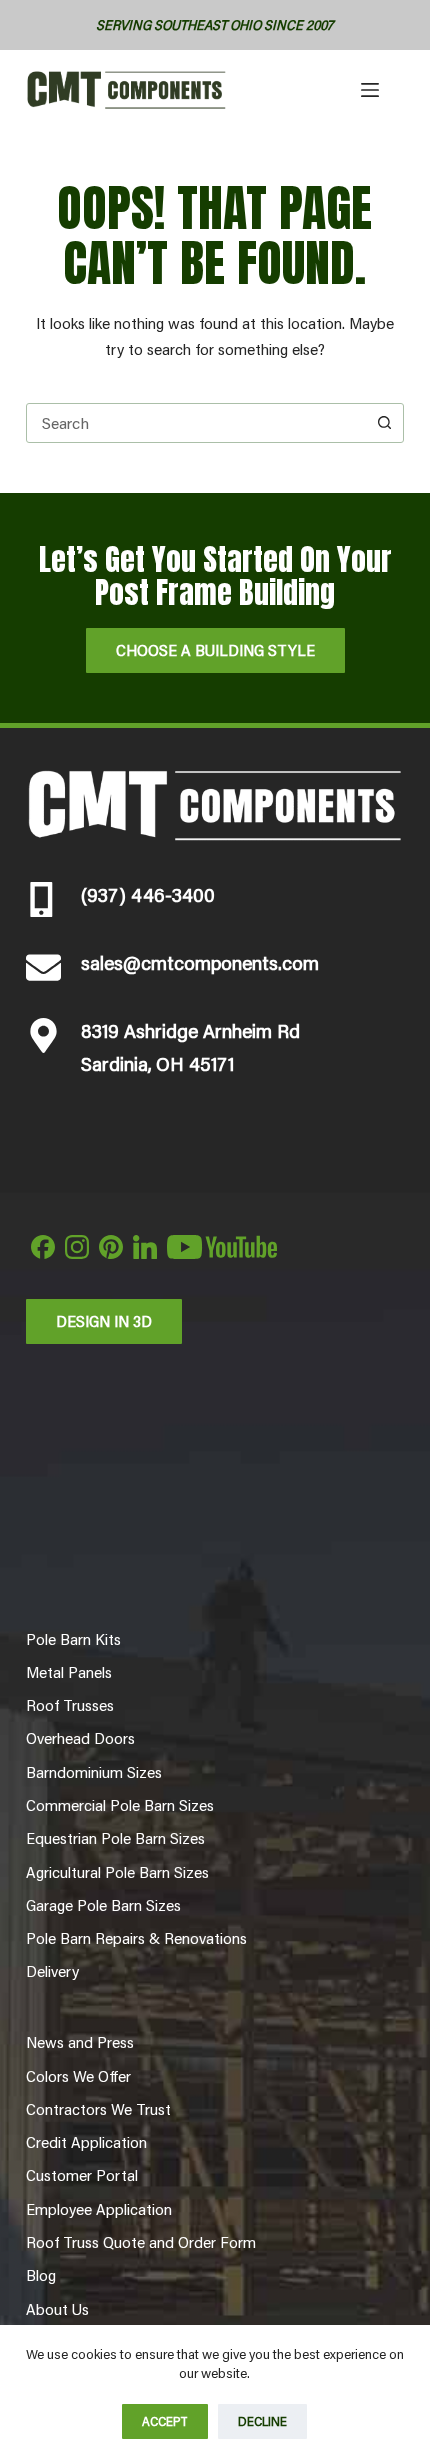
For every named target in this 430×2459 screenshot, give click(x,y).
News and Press (80, 2042)
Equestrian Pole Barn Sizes (115, 1838)
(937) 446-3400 (148, 894)
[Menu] (370, 90)
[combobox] (196, 423)
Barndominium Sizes (94, 1772)
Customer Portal (82, 2175)
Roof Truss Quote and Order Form (141, 2242)
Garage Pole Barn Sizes (103, 1905)
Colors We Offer (78, 2076)
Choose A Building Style (215, 649)
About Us (57, 2309)
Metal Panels (69, 1672)
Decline (262, 2421)
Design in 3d (104, 1320)
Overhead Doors (80, 1738)
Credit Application (86, 2142)
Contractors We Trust (98, 2109)
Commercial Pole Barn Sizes (120, 1805)
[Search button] (384, 423)
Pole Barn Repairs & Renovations (136, 1938)
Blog (41, 2275)
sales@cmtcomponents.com (200, 962)
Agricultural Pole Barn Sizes (117, 1872)
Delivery (52, 1971)
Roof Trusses (70, 1705)
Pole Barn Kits (73, 1639)
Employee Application (99, 2209)
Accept (165, 2421)
